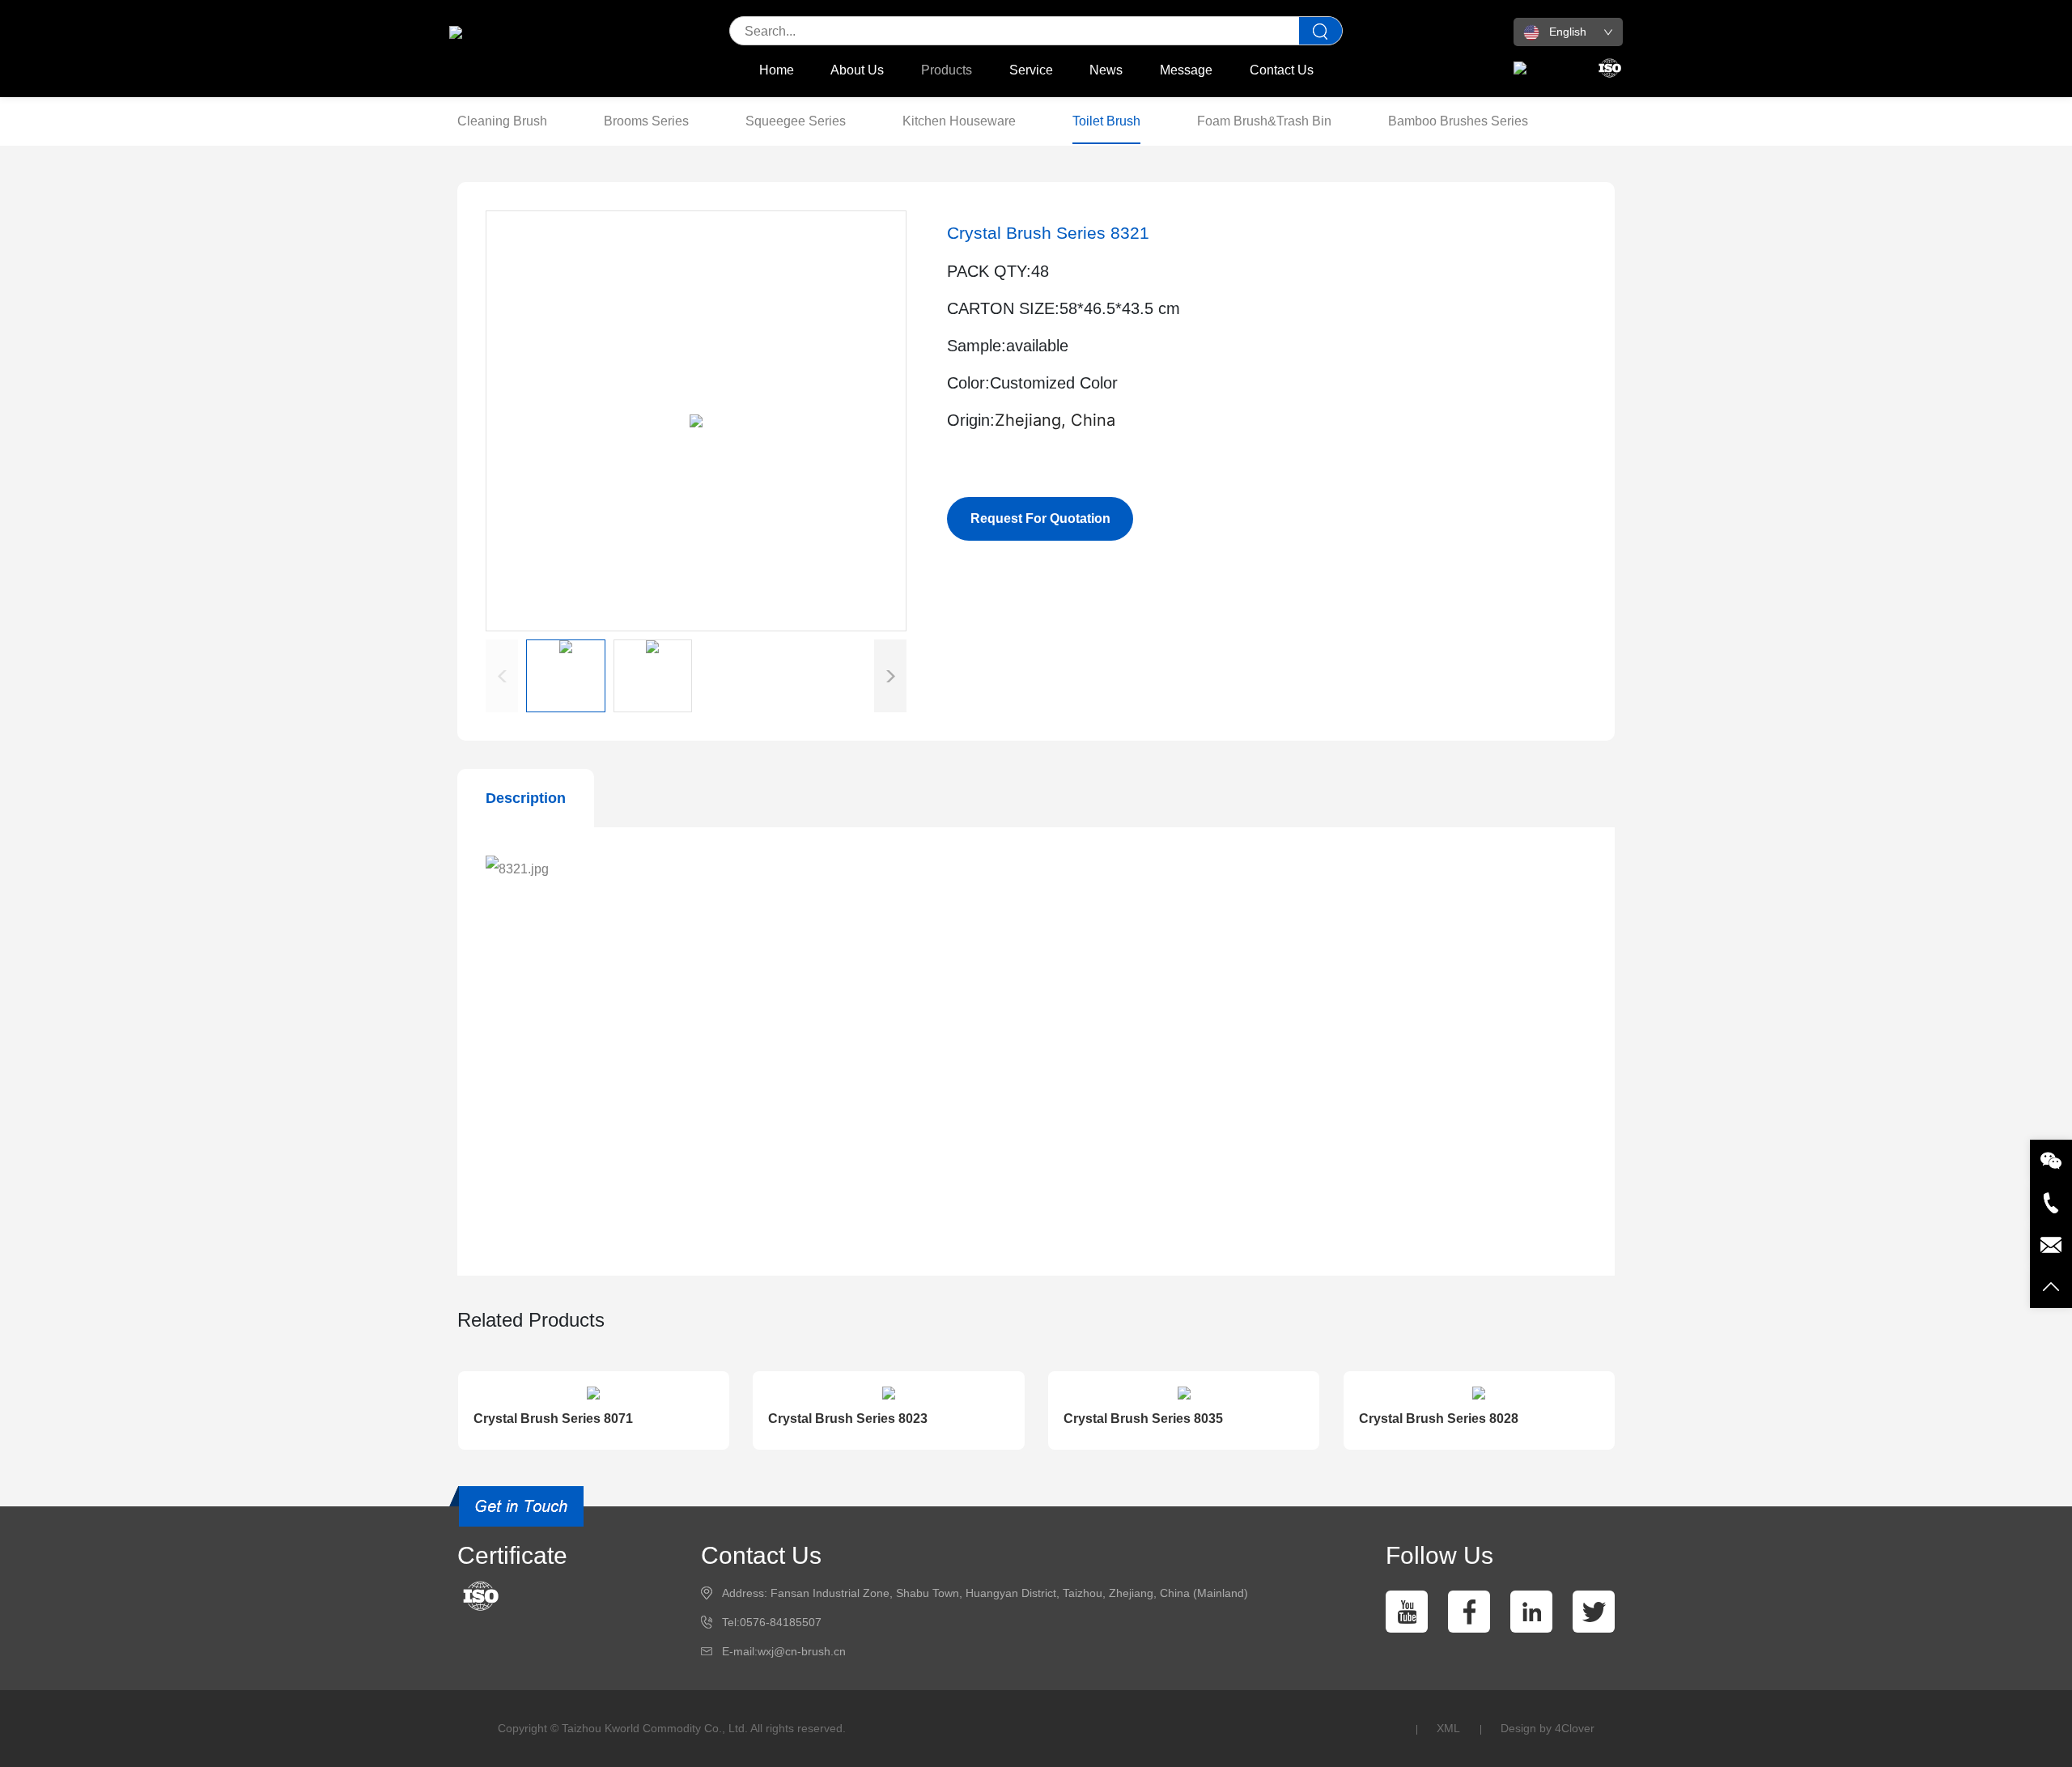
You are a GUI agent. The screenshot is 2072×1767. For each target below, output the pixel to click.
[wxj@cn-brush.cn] (2051, 1245)
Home (777, 70)
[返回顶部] (2051, 1287)
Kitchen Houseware (959, 121)
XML (1448, 1728)
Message (1186, 70)
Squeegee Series (796, 121)
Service (1031, 70)
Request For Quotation (1040, 518)
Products (947, 70)
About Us (857, 70)
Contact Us (1282, 70)
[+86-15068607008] (2051, 1203)
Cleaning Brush (502, 121)
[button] (890, 676)
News (1106, 70)
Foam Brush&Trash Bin (1264, 121)
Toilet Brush (1106, 121)
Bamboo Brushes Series (1458, 121)
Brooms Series (646, 121)
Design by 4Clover (1548, 1728)
